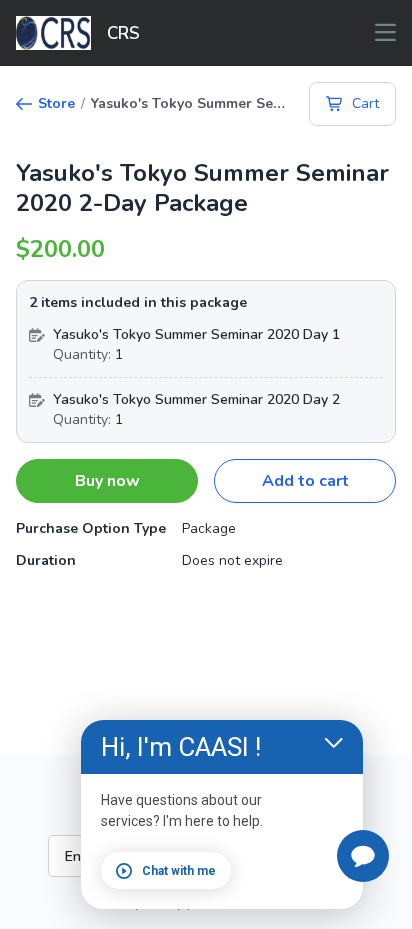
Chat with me (179, 871)
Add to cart (305, 481)
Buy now (107, 481)
